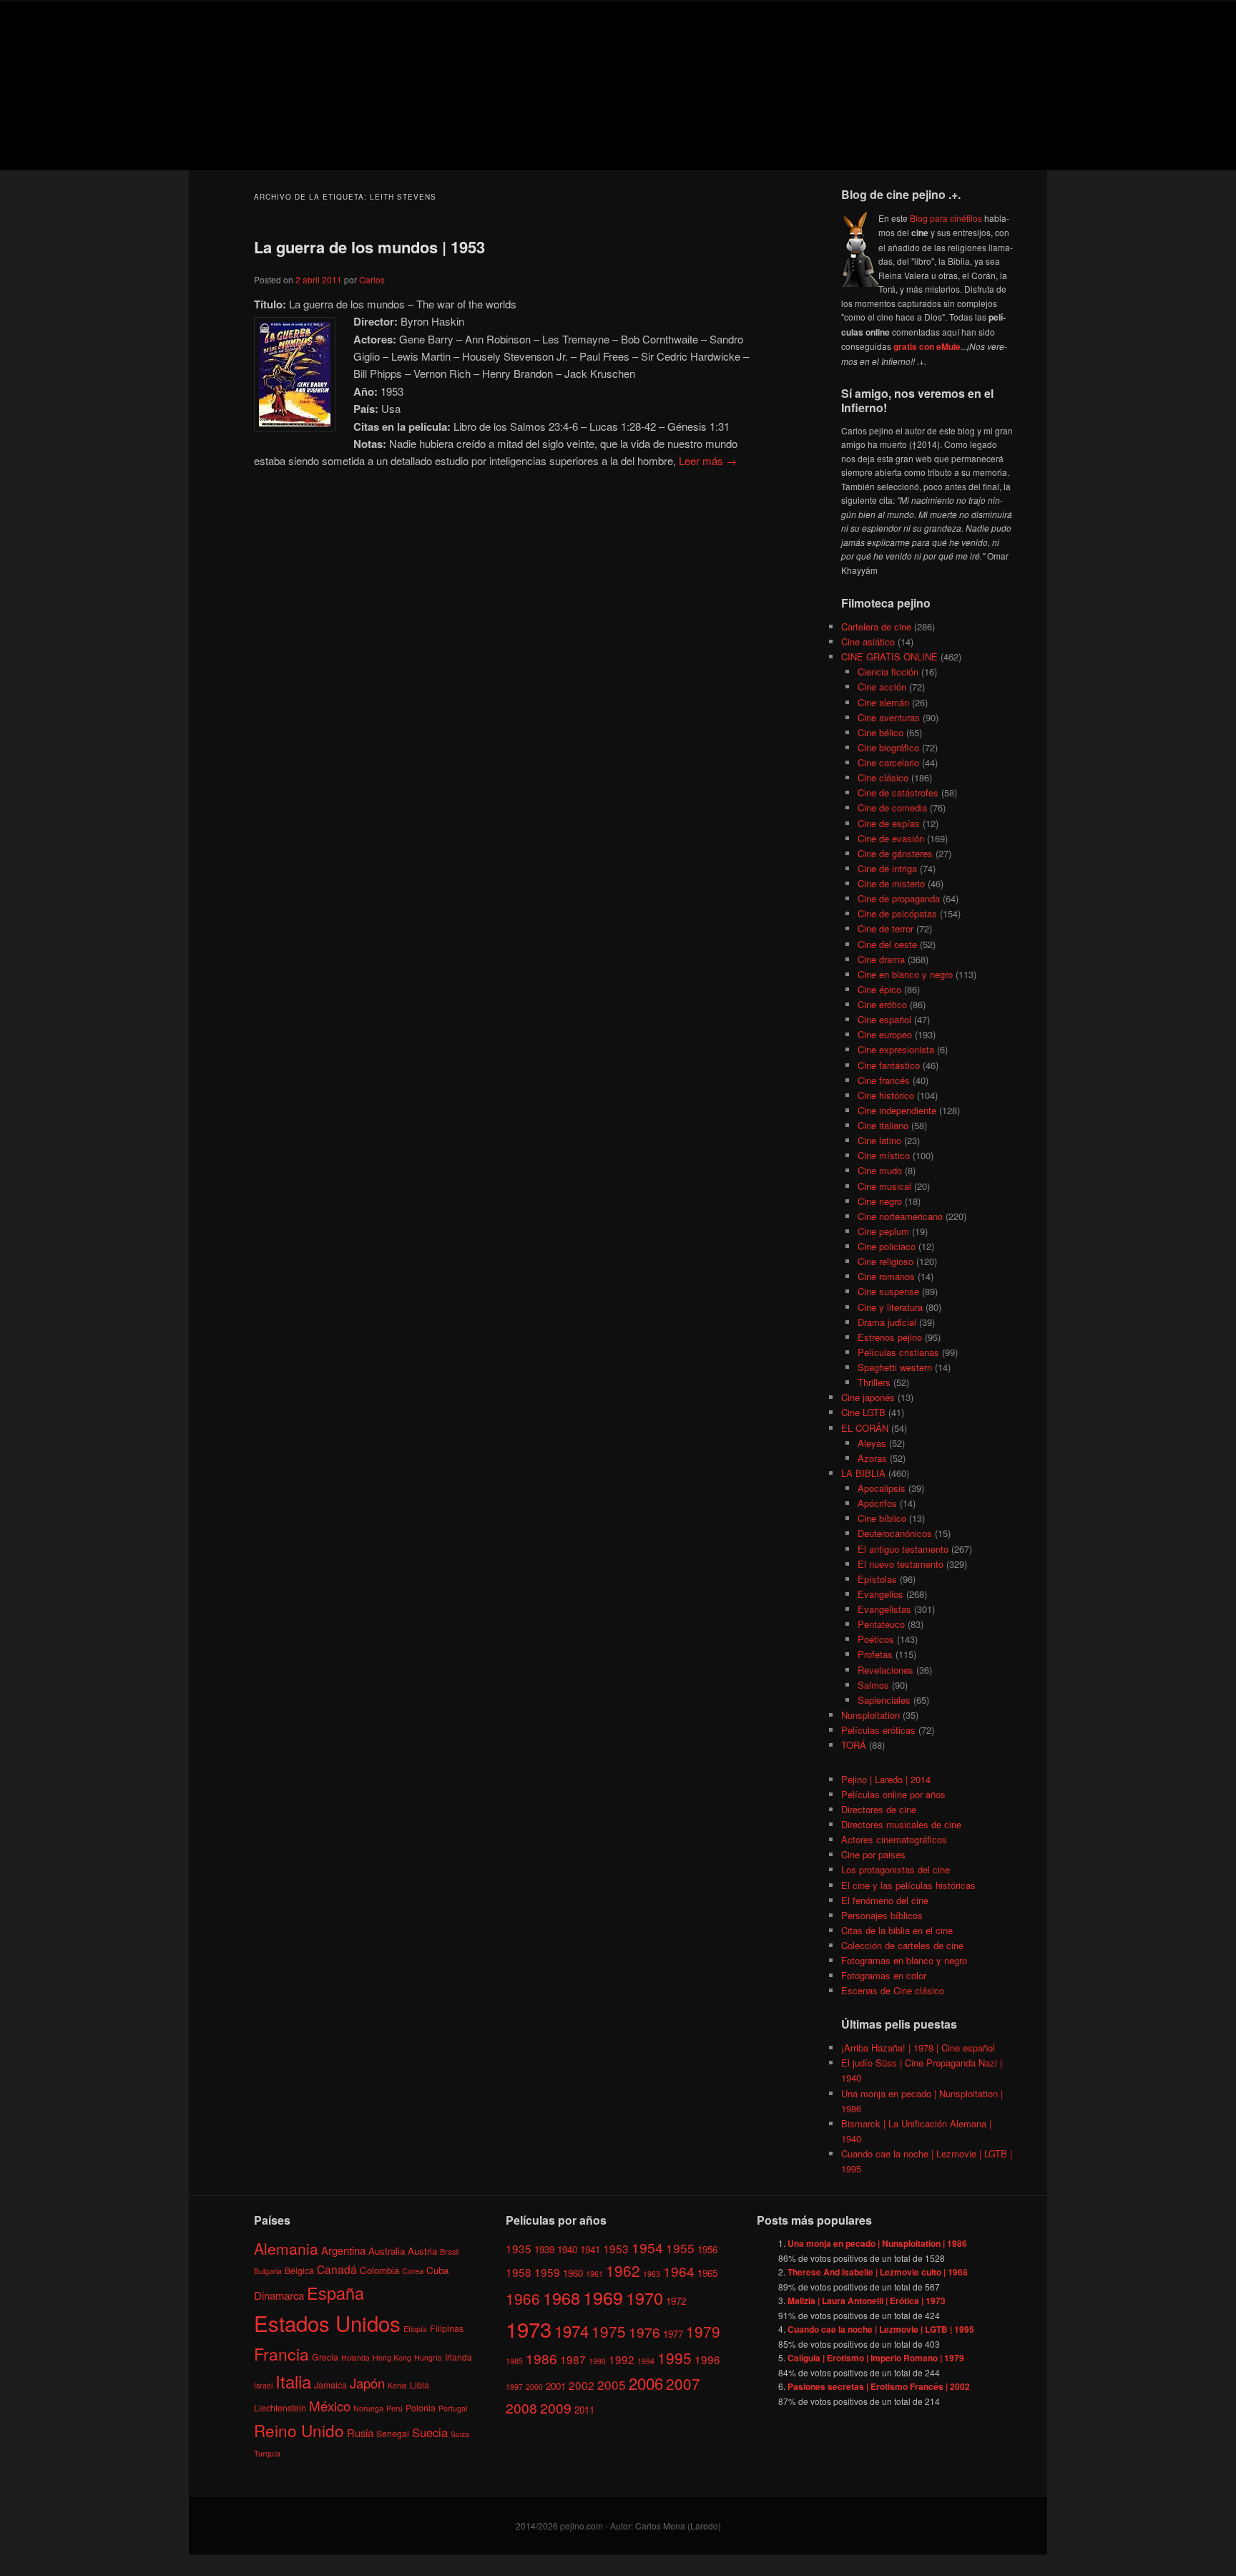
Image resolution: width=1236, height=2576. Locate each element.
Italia (293, 2381)
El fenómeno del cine (885, 1900)
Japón (367, 2383)
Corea (413, 2271)
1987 (573, 2359)
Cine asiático (868, 641)
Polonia (421, 2407)
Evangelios (881, 1594)
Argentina (343, 2250)
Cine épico (879, 989)
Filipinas (447, 2328)
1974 (572, 2331)
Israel (263, 2385)
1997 (514, 2387)
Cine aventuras (889, 717)
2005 (612, 2385)
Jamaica (330, 2385)
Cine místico (884, 1155)
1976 (644, 2332)
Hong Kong (392, 2357)
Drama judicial (887, 1322)
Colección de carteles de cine (902, 1945)
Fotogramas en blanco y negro (904, 1960)
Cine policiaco (887, 1246)
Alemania (286, 2248)
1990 (597, 2361)
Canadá (337, 2269)
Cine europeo (885, 1034)
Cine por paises (873, 1854)
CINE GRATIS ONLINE (889, 657)
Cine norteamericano (900, 1216)
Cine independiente (897, 1110)
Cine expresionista (896, 1049)
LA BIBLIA (863, 1473)
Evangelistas (884, 1609)
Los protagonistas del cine (896, 1869)
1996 (707, 2359)
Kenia (397, 2385)
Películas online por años (893, 1794)
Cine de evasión (891, 838)
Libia (420, 2385)
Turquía (267, 2453)
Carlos (372, 279)
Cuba (437, 2270)
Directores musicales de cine (901, 1824)
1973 (529, 2328)
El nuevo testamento (901, 1564)
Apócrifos (877, 1503)
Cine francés (884, 1080)
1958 (519, 2272)
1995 (675, 2358)
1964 (679, 2271)
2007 (683, 2384)
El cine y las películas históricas (908, 1885)
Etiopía (415, 2329)
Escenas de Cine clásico (893, 1990)
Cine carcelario (888, 762)
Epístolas (877, 1579)
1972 (676, 2301)
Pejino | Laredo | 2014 (886, 1779)
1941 (590, 2249)
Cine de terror (886, 928)
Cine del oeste (887, 944)
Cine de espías (889, 823)
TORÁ (854, 1745)
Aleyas (872, 1443)
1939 (544, 2249)
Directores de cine (879, 1809)
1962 (623, 2270)
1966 (523, 2298)
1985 (514, 2361)
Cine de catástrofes (898, 792)
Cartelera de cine (876, 626)
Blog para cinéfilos (946, 218)
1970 (644, 2298)
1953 (616, 2248)
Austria (422, 2251)
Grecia (325, 2357)
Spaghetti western (895, 1367)
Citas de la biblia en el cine (897, 1930)
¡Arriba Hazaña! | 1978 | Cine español (918, 2048)
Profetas (875, 1654)
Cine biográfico (888, 747)
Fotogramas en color (884, 1975)
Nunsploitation (870, 1715)
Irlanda (458, 2357)
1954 (647, 2247)
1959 (547, 2272)
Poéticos (876, 1639)
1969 (603, 2297)
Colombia (379, 2270)
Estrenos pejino (890, 1337)
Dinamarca (279, 2295)
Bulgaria (268, 2271)
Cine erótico (882, 1004)
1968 (561, 2298)
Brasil (449, 2251)
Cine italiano (883, 1125)
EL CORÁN (865, 1428)
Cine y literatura (890, 1307)
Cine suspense (888, 1291)
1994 (646, 2361)
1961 (594, 2274)
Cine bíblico (882, 1518)
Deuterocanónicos (895, 1533)
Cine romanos (886, 1276)
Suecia (430, 2432)
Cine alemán (883, 702)
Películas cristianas (898, 1352)
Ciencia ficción (888, 672)
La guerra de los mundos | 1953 (369, 247)
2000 (534, 2387)
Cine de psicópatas (897, 913)
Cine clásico (883, 777)
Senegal (393, 2433)
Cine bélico (881, 732)
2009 (556, 2407)
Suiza (460, 2434)
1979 (703, 2331)
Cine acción (882, 687)
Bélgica (299, 2270)
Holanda (355, 2357)
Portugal (453, 2408)
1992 (622, 2359)
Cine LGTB (863, 1412)
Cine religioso (886, 1261)
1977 (673, 2334)
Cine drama (881, 959)
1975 (609, 2331)
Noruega (368, 2408)
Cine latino (879, 1140)
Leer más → (708, 460)
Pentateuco (881, 1624)
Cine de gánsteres (895, 853)
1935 (519, 2248)
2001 (556, 2386)
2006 (646, 2383)
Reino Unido (299, 2430)
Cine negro (880, 1201)
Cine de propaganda (899, 898)
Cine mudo (880, 1170)
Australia (387, 2251)
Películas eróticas (878, 1730)
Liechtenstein (280, 2407)
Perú (394, 2408)
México (330, 2405)
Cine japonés (868, 1397)
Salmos (873, 1685)
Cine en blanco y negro (905, 974)
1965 (707, 2273)
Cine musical (884, 1186)
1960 (573, 2273)
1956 (707, 2249)
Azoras (872, 1458)
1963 (652, 2274)
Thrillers (874, 1382)
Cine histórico (886, 1095)
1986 (541, 2358)
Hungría (428, 2357)
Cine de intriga (887, 868)
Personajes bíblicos (882, 1915)
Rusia (360, 2433)
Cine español (884, 1019)
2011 (584, 2410)
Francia (281, 2354)
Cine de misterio (891, 883)
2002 (582, 2385)
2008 (521, 2407)
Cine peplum (883, 1231)
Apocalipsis (882, 1488)
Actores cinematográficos (894, 1839)
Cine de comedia (892, 808)
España (335, 2293)
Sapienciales (884, 1700)
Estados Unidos (327, 2323)
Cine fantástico (889, 1065)
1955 (680, 2248)
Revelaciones (886, 1670)
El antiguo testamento (903, 1549)
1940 (567, 2249)
